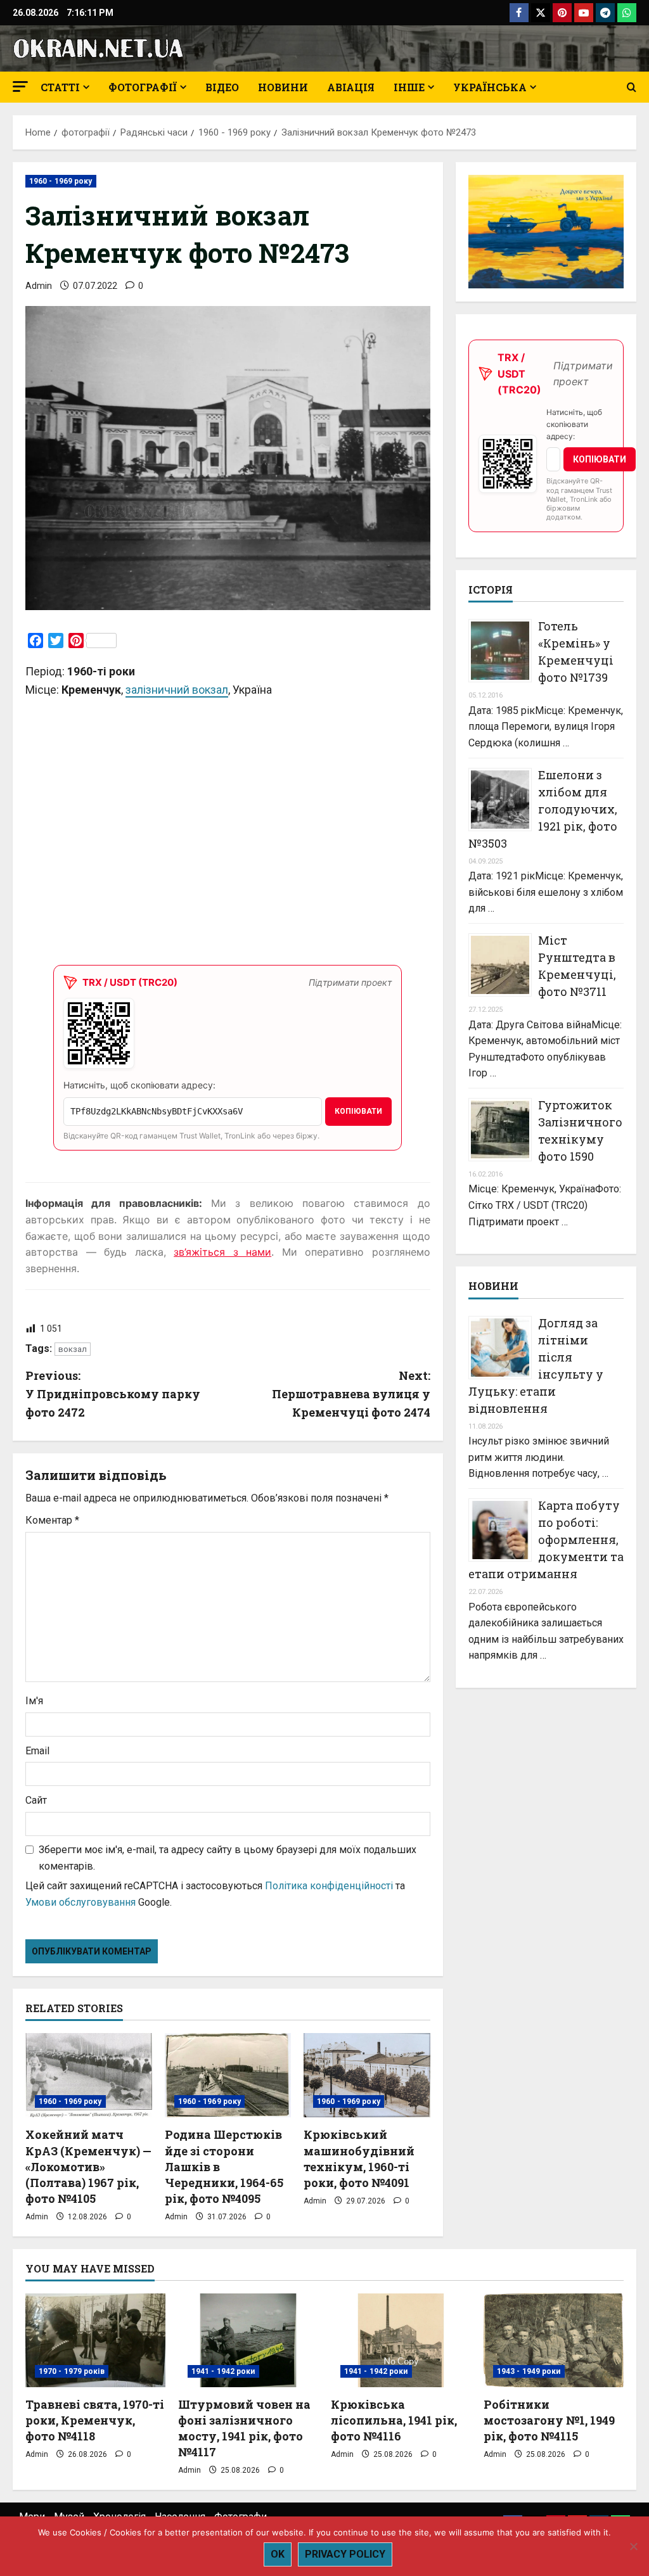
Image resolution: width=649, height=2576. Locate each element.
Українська (490, 87)
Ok (278, 2554)
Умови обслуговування (80, 1902)
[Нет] (633, 2546)
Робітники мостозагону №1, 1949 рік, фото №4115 (549, 2420)
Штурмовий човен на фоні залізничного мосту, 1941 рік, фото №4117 (244, 2428)
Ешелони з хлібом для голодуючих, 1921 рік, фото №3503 (543, 809)
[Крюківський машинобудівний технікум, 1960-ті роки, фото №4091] (367, 2075)
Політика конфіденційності (329, 1886)
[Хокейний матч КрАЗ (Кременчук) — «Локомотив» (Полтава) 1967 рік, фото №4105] (89, 2075)
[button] (20, 86)
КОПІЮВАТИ (358, 1111)
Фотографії (143, 87)
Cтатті (60, 87)
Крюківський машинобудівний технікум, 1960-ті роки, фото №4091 (359, 2158)
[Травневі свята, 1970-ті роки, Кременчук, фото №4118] (95, 2340)
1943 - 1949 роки (529, 2371)
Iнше (409, 87)
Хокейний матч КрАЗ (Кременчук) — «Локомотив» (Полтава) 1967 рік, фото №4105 (88, 2166)
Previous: (113, 1394)
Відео (222, 87)
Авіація (351, 87)
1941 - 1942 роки (223, 2371)
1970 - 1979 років (72, 2371)
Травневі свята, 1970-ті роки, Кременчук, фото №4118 (95, 2420)
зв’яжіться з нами (222, 1252)
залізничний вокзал (177, 690)
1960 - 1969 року (61, 181)
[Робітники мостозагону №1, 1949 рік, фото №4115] (554, 2340)
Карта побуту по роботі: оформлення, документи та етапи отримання (546, 1540)
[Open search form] (632, 87)
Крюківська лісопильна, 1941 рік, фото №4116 (394, 2420)
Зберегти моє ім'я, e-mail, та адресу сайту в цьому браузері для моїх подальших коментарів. (228, 1858)
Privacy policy (345, 2554)
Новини (283, 87)
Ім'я (34, 1701)
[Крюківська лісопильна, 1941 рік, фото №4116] (401, 2340)
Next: (351, 1394)
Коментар (52, 1520)
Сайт (36, 1800)
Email (37, 1751)
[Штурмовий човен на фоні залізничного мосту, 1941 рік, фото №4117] (248, 2340)
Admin (39, 286)
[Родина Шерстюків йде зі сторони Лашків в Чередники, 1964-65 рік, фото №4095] (228, 2075)
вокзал (73, 1349)
